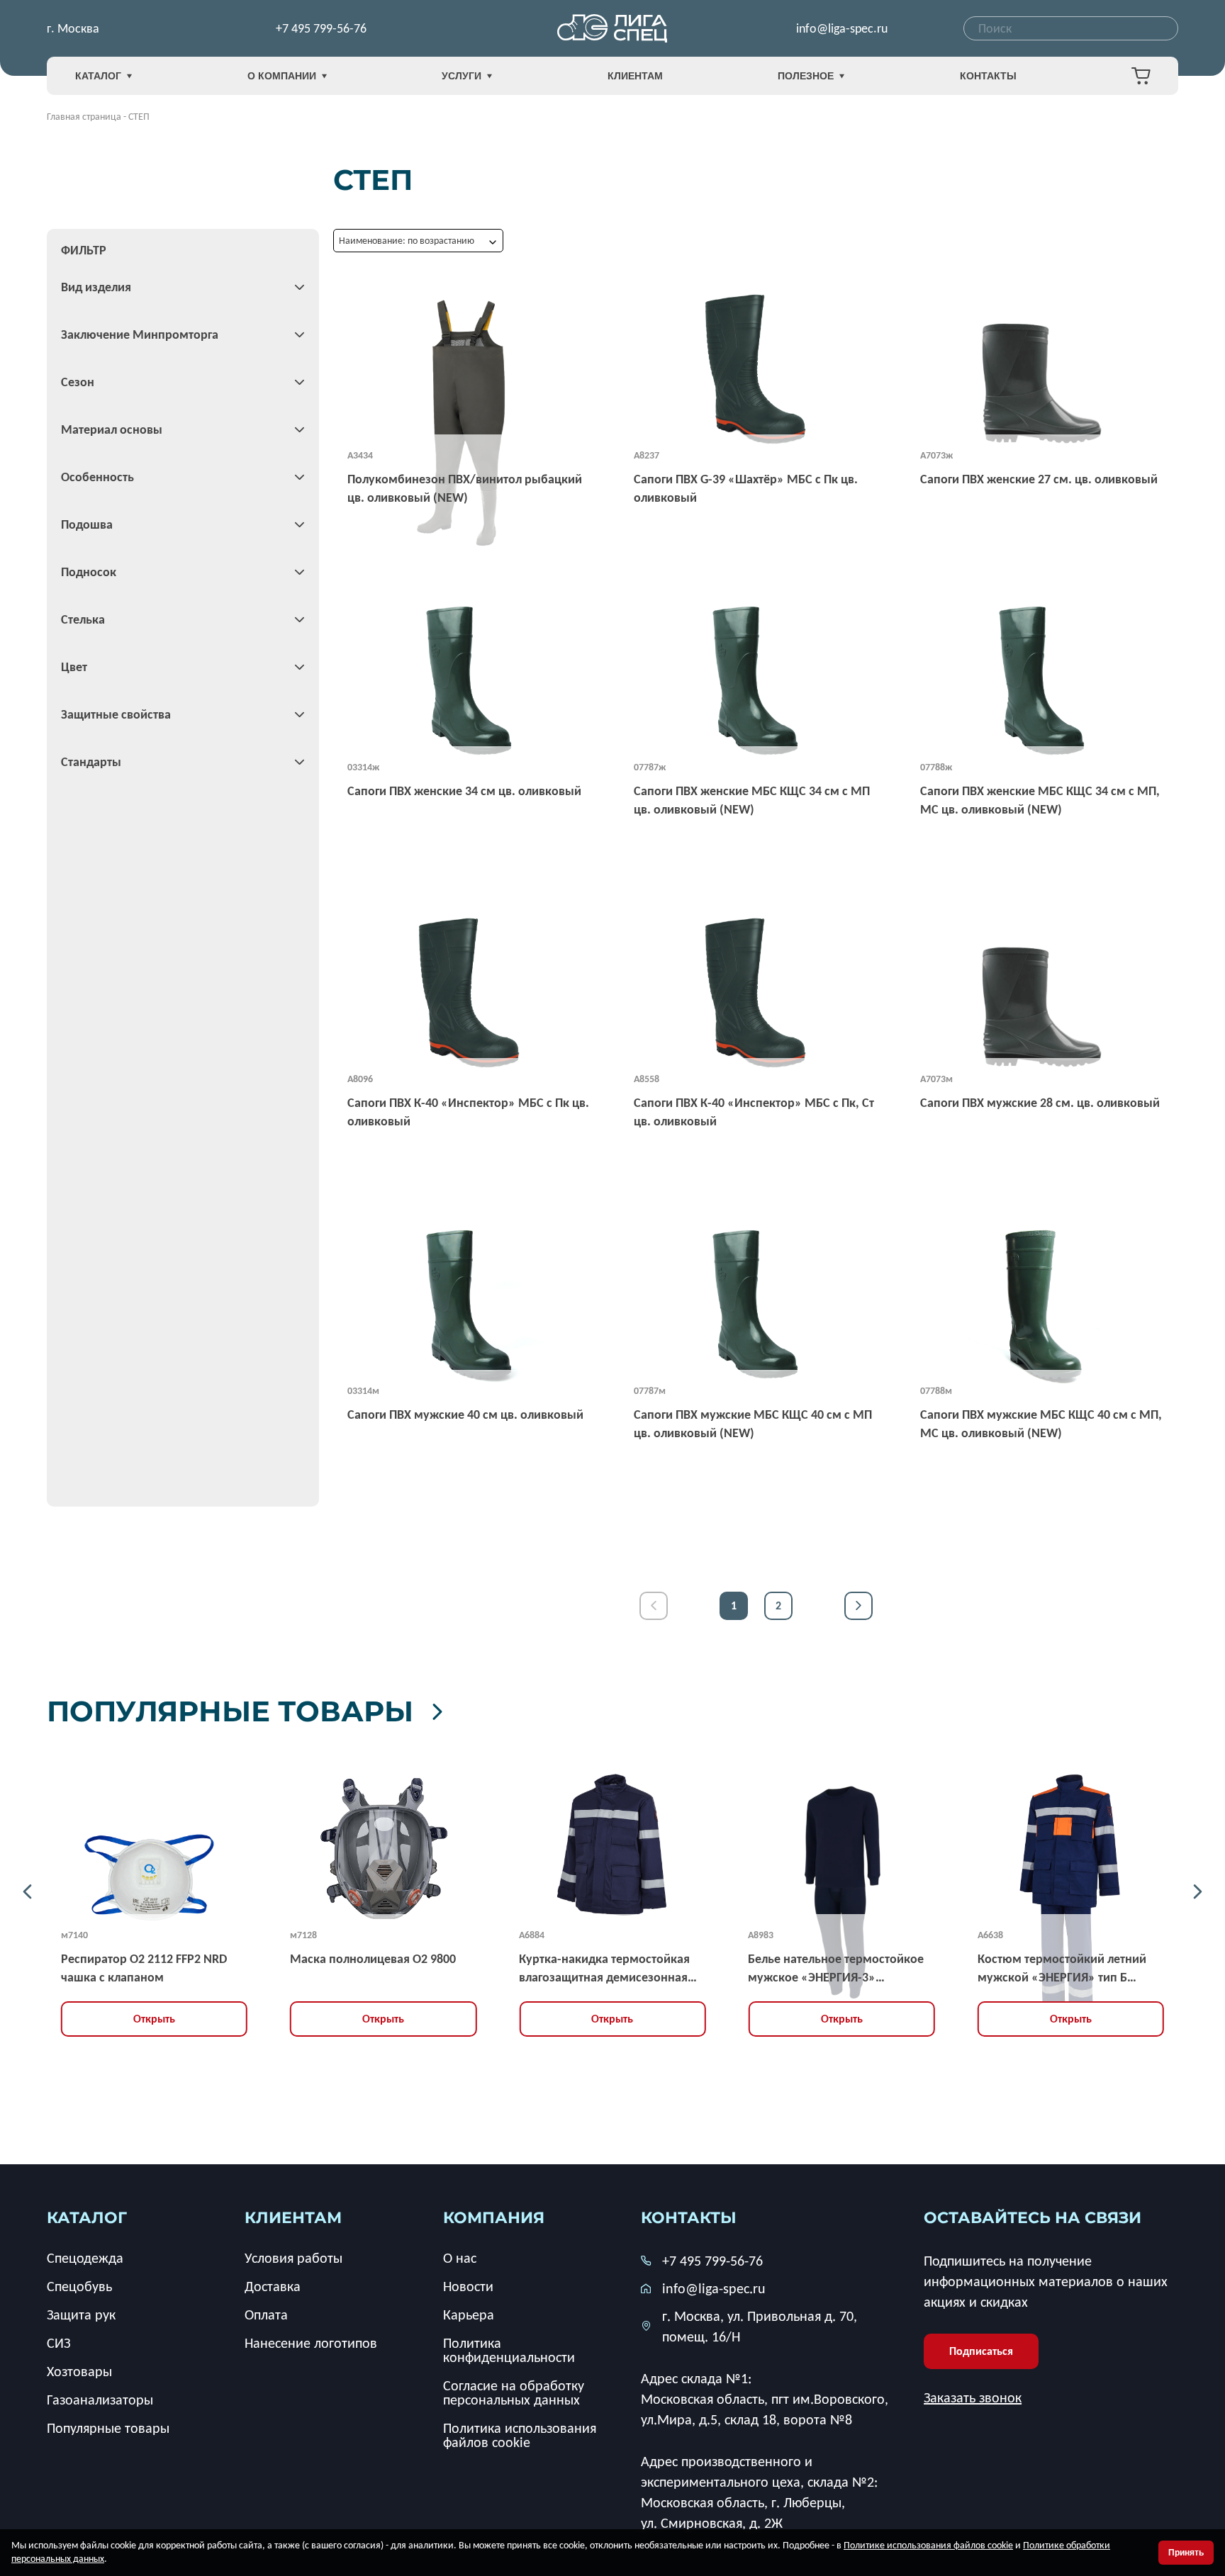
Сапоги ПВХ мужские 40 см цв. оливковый (465, 1414)
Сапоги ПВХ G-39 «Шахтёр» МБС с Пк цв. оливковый (746, 488)
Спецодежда (85, 2258)
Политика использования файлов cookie (520, 2435)
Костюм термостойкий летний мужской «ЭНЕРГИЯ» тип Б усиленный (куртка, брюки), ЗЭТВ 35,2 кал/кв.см (1062, 1969)
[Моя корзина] (1141, 76)
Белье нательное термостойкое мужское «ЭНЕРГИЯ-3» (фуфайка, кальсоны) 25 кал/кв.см (836, 1969)
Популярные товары (230, 1711)
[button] (27, 1892)
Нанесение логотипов (311, 2343)
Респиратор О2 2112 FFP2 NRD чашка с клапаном (144, 1968)
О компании (282, 76)
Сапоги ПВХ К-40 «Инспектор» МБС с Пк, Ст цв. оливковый (754, 1112)
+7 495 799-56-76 (321, 28)
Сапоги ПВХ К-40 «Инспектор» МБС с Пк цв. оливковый (468, 1112)
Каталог (98, 76)
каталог (87, 2218)
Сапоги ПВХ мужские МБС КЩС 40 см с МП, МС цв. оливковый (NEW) (1041, 1424)
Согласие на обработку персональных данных (514, 2392)
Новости (468, 2286)
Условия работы (293, 2258)
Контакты (988, 76)
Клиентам (635, 76)
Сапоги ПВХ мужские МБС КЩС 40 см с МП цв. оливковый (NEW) (753, 1424)
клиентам (293, 2218)
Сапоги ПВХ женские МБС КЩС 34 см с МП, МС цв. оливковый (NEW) (1040, 800)
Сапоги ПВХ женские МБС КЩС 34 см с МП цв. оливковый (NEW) (752, 800)
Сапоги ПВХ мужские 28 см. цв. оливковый (1040, 1103)
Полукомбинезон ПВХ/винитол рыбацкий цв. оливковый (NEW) (465, 488)
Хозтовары (79, 2371)
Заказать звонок (973, 2397)
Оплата (266, 2315)
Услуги (462, 76)
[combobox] (1071, 28)
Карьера (469, 2315)
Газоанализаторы (100, 2400)
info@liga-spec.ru (842, 28)
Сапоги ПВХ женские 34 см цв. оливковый (464, 791)
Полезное (806, 76)
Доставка (273, 2286)
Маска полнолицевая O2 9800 (373, 1959)
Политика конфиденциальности (509, 2350)
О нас (460, 2258)
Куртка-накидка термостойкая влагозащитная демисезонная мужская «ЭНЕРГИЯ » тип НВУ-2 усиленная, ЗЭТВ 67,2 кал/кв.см (607, 1969)
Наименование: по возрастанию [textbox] (407, 241)
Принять (1186, 2553)
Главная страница (84, 117)
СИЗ (58, 2343)
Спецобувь (79, 2286)
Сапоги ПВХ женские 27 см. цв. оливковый (1039, 479)
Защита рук (81, 2315)
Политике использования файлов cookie (928, 2545)
